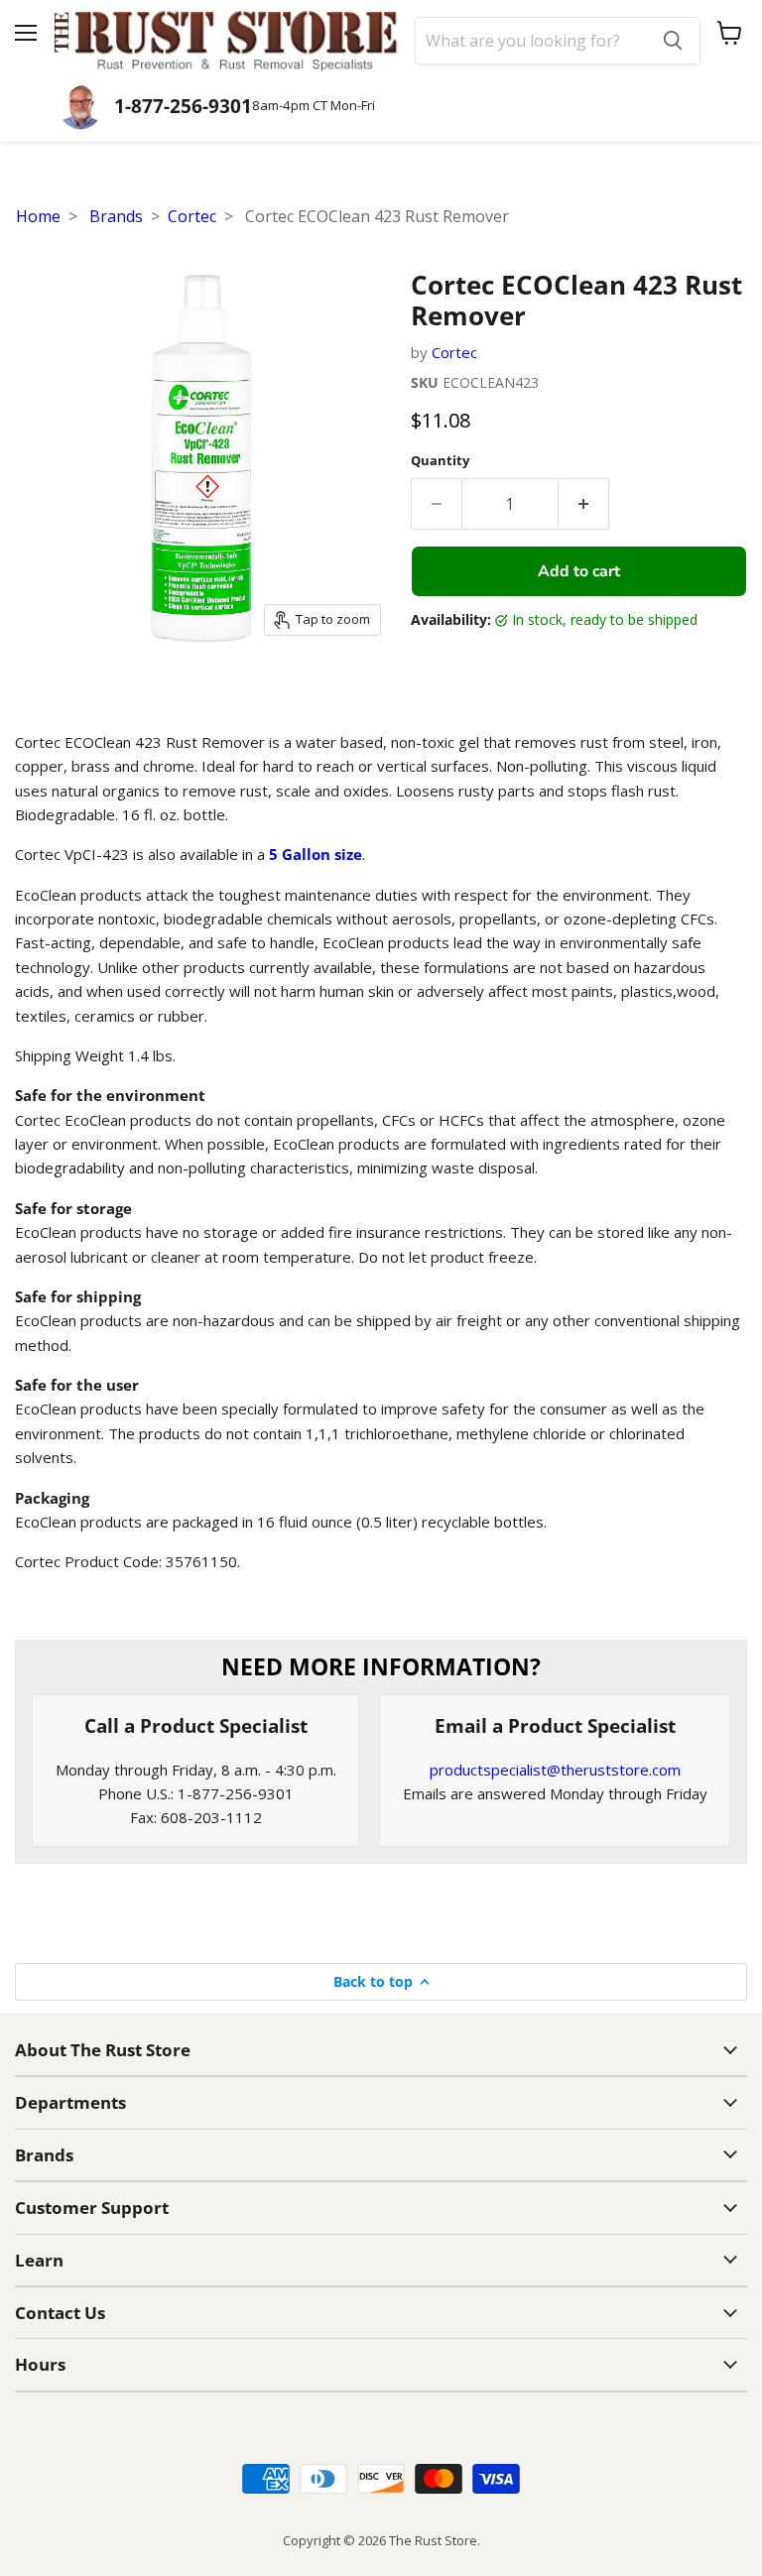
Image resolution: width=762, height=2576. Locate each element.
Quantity (440, 461)
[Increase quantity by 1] (584, 504)
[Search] (673, 41)
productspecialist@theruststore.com (555, 1770)
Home (38, 216)
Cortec (192, 216)
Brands (116, 216)
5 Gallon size (316, 854)
